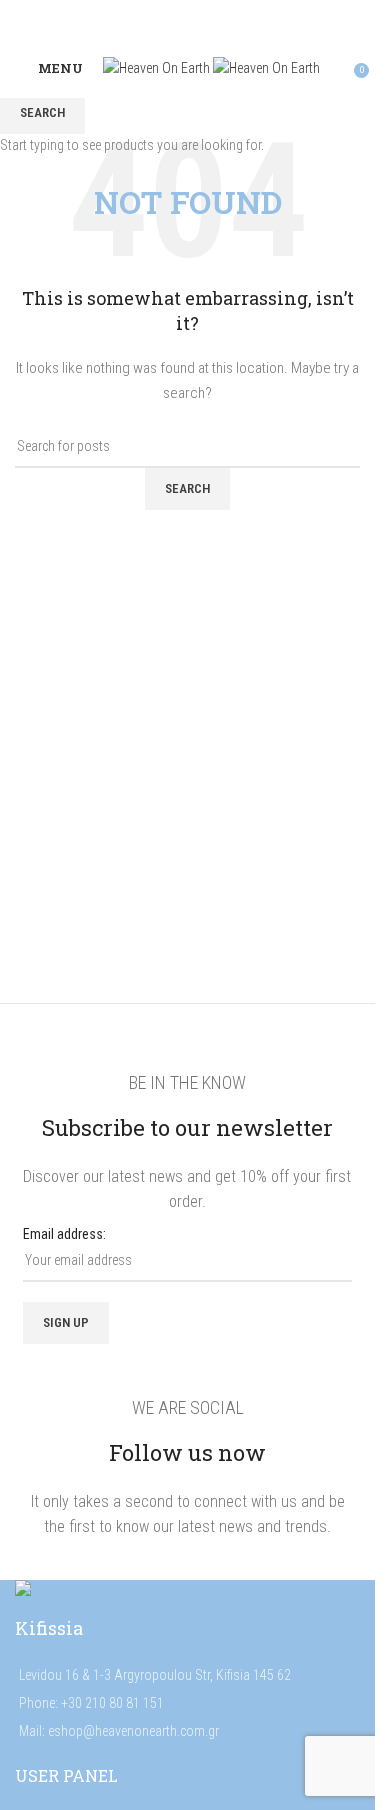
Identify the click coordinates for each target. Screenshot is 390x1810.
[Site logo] (158, 67)
